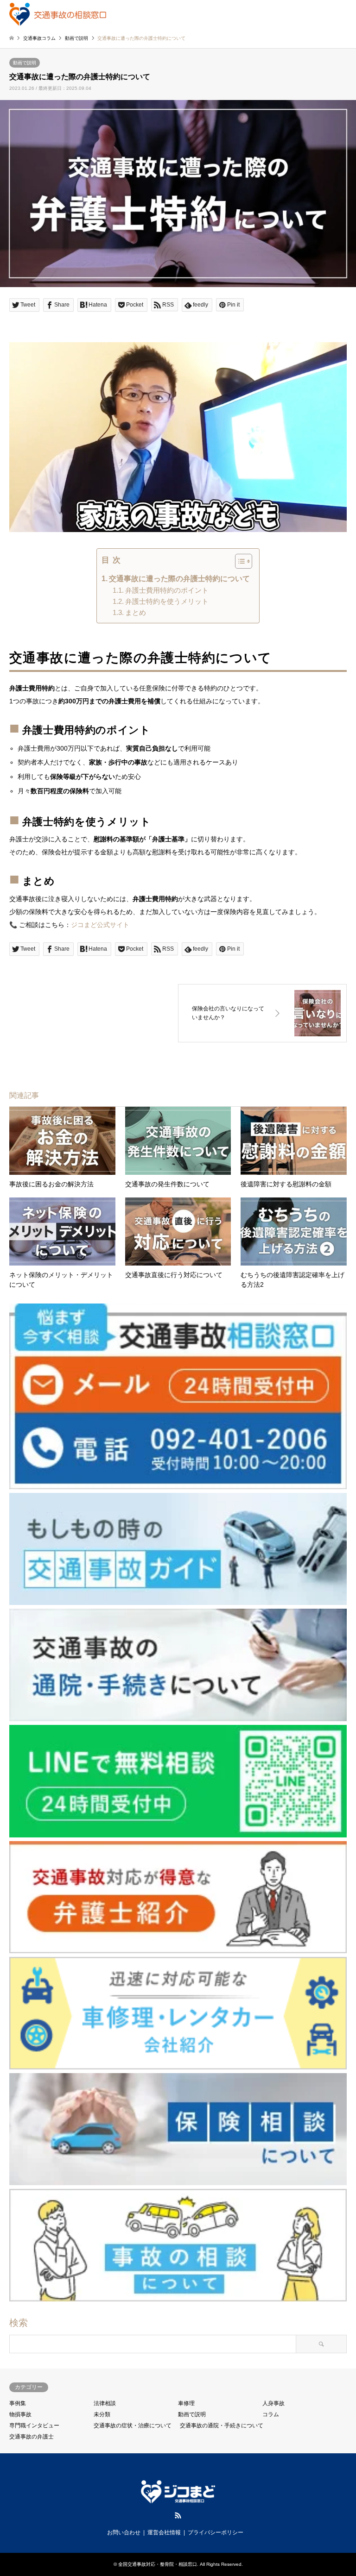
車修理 (186, 2403)
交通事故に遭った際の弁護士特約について (179, 579)
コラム (271, 2414)
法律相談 (105, 2403)
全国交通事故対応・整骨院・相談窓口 (158, 2564)
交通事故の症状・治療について (133, 2426)
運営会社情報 (164, 2532)
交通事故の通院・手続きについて (222, 2426)
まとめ (136, 612)
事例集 (18, 2403)
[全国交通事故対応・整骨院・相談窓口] (58, 14)
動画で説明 (25, 63)
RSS (178, 2515)
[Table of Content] (244, 561)
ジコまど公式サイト (100, 925)
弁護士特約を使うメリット (167, 601)
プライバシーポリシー (216, 2532)
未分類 (102, 2414)
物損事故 (20, 2414)
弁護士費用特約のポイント (167, 590)
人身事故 (273, 2403)
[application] (178, 437)
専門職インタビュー (34, 2426)
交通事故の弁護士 (32, 2437)
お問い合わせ (124, 2532)
